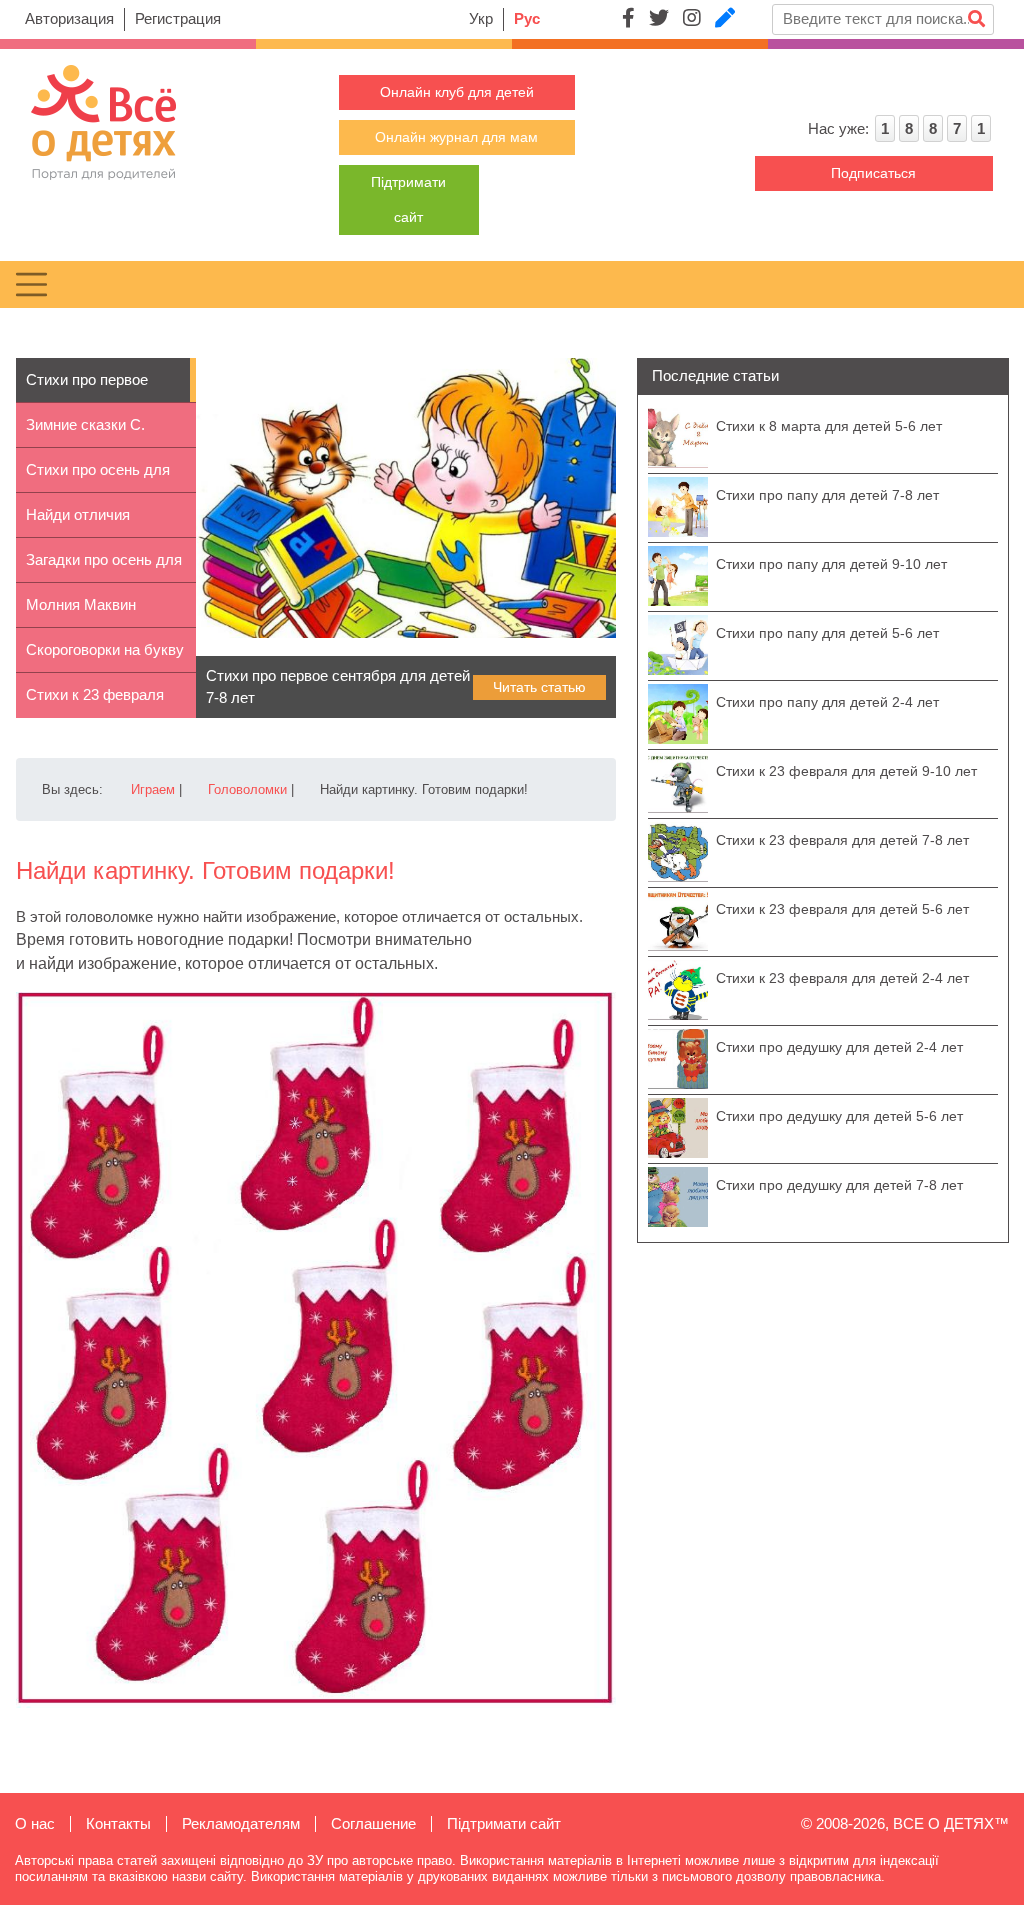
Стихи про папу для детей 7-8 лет (827, 495)
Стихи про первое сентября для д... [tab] (87, 387)
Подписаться (873, 173)
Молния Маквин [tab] (81, 604)
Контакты (118, 1823)
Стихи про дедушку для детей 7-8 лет (839, 1185)
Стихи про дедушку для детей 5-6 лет (839, 1116)
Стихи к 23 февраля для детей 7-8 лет (842, 840)
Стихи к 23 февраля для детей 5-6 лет (842, 909)
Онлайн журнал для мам (456, 137)
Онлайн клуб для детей (457, 92)
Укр (481, 18)
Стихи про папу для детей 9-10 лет (831, 564)
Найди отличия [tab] (78, 514)
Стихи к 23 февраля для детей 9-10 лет (846, 771)
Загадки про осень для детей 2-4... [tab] (104, 567)
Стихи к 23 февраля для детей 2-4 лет (842, 978)
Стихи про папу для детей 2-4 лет (827, 702)
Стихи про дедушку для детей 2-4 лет (839, 1047)
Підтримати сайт (504, 1823)
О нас (35, 1823)
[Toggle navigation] (31, 284)
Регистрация (178, 18)
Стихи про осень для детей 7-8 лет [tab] (98, 477)
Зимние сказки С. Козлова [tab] (85, 432)
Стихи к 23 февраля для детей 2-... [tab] (95, 702)
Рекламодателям (241, 1823)
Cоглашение (373, 1823)
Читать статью (539, 687)
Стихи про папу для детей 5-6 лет (827, 633)
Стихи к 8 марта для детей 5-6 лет (829, 426)
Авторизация (69, 18)
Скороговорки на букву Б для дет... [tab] (105, 657)
